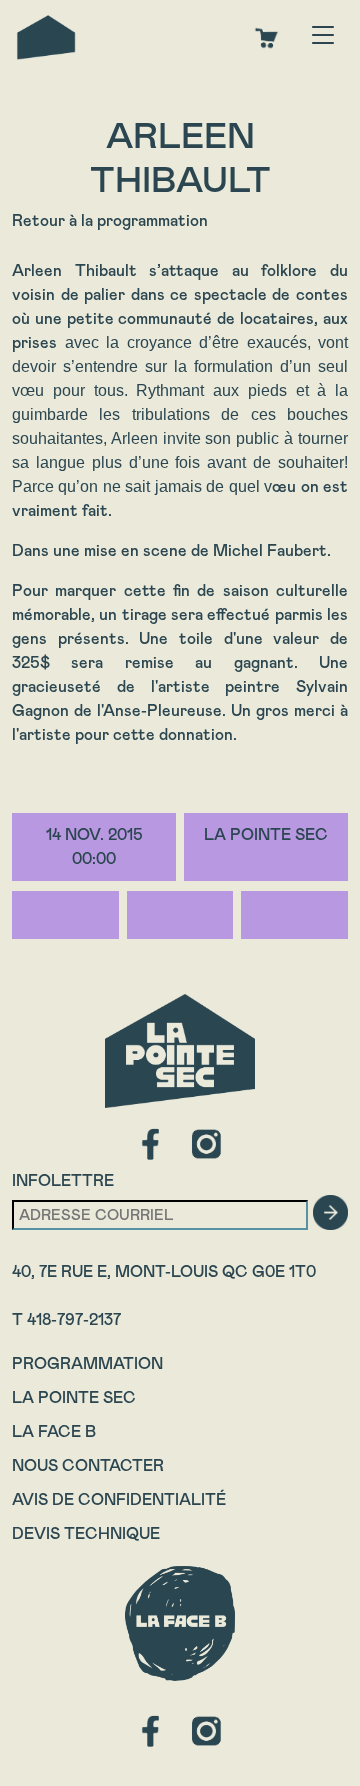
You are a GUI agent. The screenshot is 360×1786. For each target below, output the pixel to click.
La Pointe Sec (74, 1397)
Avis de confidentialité (119, 1499)
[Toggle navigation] (323, 37)
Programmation (87, 1363)
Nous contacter (88, 1465)
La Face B (54, 1431)
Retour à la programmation (110, 220)
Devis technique (86, 1533)
